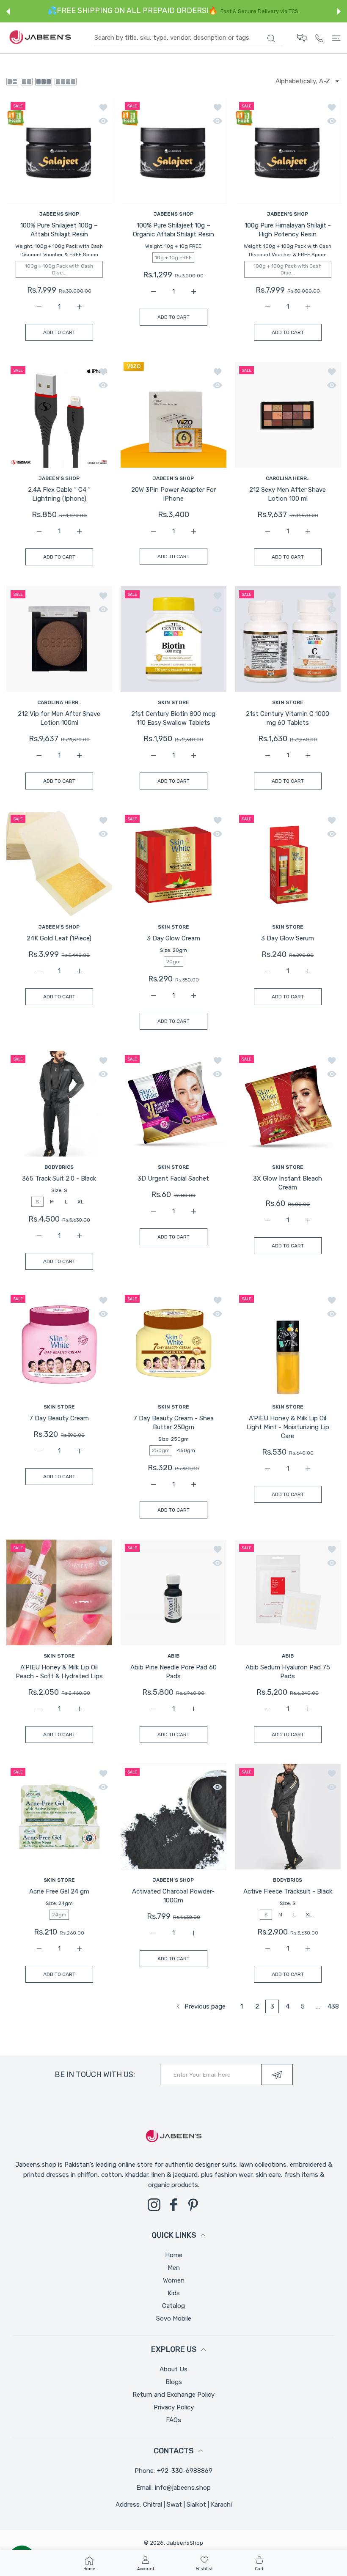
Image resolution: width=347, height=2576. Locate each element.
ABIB (173, 1656)
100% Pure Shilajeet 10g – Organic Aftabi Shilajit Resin (173, 230)
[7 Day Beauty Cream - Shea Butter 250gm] (173, 1343)
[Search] (271, 38)
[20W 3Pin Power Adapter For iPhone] (173, 415)
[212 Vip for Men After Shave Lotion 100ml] (59, 639)
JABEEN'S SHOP (288, 214)
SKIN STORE (173, 702)
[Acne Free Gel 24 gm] (59, 1817)
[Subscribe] (277, 2075)
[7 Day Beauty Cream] (59, 1343)
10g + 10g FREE (173, 258)
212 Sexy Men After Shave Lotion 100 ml (288, 494)
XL (81, 1202)
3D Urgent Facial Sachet (173, 1178)
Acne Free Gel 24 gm (59, 1892)
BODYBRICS (59, 1167)
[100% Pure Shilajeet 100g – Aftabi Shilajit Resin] (59, 151)
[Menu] (336, 38)
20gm (173, 962)
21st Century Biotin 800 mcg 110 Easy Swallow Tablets (173, 719)
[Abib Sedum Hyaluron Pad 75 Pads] (288, 1592)
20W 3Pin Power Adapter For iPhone (173, 494)
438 (333, 2006)
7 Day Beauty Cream (59, 1419)
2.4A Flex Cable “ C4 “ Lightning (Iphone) (59, 494)
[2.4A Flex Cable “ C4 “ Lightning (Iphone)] (59, 415)
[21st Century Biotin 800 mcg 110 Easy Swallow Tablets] (173, 639)
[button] (8, 11)
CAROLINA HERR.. (288, 478)
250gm (161, 1450)
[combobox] (189, 38)
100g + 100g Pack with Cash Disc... (59, 269)
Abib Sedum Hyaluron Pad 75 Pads (288, 1672)
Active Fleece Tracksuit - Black (288, 1892)
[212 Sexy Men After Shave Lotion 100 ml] (288, 415)
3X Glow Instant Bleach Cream (288, 1183)
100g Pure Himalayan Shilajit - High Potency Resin (288, 230)
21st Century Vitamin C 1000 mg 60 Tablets (288, 719)
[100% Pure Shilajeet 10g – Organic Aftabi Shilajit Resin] (173, 151)
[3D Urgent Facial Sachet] (173, 1104)
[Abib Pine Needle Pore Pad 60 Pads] (173, 1592)
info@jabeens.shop (183, 2488)
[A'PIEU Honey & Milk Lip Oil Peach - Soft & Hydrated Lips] (59, 1592)
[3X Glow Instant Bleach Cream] (288, 1104)
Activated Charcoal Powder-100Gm (173, 1896)
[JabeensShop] (40, 38)
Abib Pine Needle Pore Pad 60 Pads (173, 1672)
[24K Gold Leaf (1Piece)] (59, 863)
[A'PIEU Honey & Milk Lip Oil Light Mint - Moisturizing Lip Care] (288, 1343)
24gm (59, 1915)
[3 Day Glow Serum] (288, 863)
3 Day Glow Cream (173, 938)
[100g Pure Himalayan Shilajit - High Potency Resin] (288, 151)
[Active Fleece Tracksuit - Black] (288, 1817)
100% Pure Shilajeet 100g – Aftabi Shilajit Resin (59, 230)
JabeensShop (185, 2543)
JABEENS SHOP (59, 214)
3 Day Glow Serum (288, 938)
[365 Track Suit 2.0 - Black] (59, 1104)
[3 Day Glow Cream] (173, 863)
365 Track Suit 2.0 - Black (59, 1178)
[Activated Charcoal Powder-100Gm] (173, 1817)
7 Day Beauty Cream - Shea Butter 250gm (173, 1423)
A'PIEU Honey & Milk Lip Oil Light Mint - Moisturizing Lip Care (288, 1428)
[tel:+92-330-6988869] (319, 38)
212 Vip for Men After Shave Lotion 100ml (59, 719)
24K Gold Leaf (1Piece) (59, 938)
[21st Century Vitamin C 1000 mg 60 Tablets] (288, 639)
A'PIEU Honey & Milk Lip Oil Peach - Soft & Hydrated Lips (59, 1672)
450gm (186, 1450)
